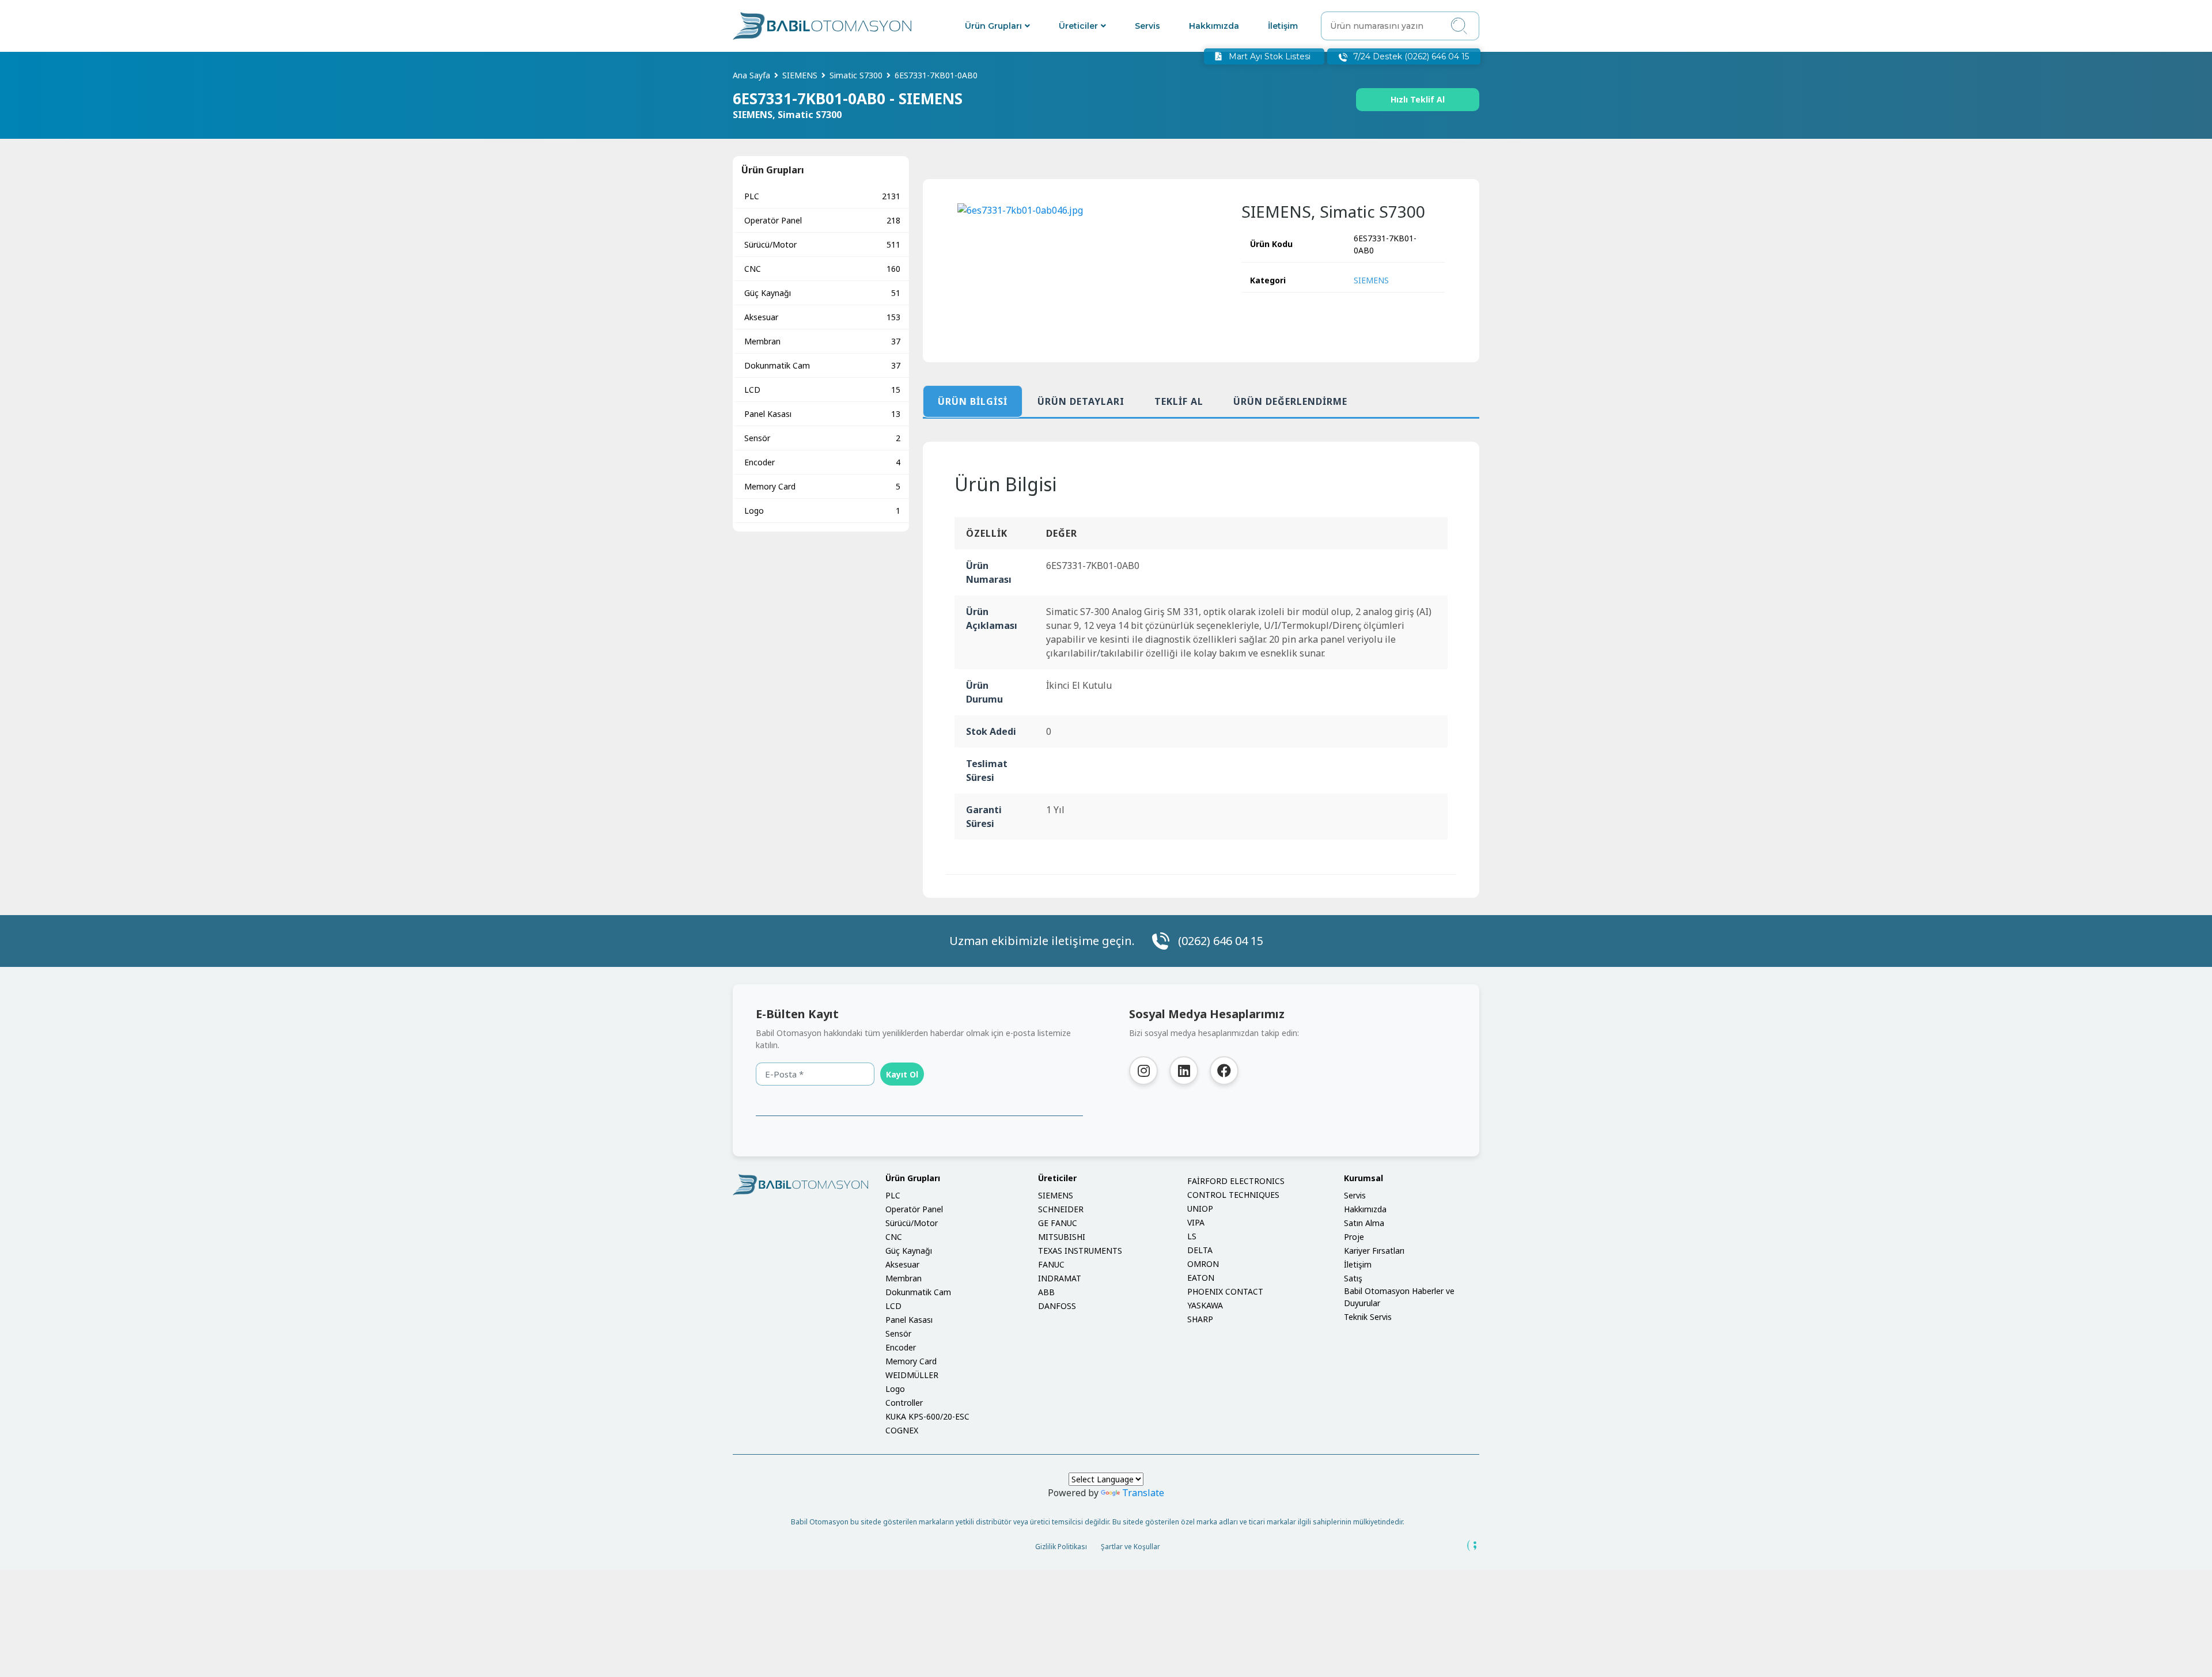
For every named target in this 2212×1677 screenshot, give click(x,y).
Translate (1143, 1493)
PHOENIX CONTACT (1225, 1291)
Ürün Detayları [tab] (1081, 401)
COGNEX (902, 1430)
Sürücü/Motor (822, 244)
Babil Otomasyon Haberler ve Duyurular (1399, 1297)
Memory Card (822, 486)
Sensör (822, 438)
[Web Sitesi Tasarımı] (1472, 1546)
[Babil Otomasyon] (800, 1185)
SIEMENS (1371, 280)
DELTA (1200, 1250)
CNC (822, 269)
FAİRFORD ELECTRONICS (1236, 1181)
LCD (822, 390)
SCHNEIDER (1061, 1209)
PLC (822, 196)
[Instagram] (1143, 1071)
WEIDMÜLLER (912, 1375)
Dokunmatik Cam (822, 365)
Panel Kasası (822, 414)
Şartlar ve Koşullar (1130, 1547)
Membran (822, 341)
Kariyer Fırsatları (1374, 1251)
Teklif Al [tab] (1179, 401)
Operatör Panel (822, 220)
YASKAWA (1205, 1305)
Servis (1147, 26)
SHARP (1200, 1319)
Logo (822, 511)
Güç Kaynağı (822, 293)
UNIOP (1200, 1209)
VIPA (1196, 1222)
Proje (1354, 1237)
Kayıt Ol (902, 1074)
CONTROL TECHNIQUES (1233, 1195)
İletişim (1283, 26)
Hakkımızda (1214, 26)
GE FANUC (1058, 1223)
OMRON (1203, 1264)
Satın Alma (1364, 1223)
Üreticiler (1078, 26)
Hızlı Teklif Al (1418, 99)
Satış (1353, 1278)
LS (1192, 1236)
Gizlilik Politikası (1061, 1547)
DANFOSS (1057, 1306)
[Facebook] (1224, 1071)
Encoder (822, 462)
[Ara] (1459, 26)
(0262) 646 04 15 (1221, 941)
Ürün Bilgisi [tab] (973, 401)
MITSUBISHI (1062, 1237)
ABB (1046, 1292)
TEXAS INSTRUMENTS (1080, 1251)
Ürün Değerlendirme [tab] (1290, 401)
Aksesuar (822, 317)
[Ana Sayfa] (822, 26)
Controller (904, 1403)
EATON (1201, 1278)
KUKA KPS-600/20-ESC (927, 1416)
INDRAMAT (1060, 1278)
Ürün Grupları (993, 26)
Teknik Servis (1368, 1317)
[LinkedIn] (1184, 1071)
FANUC (1051, 1264)
